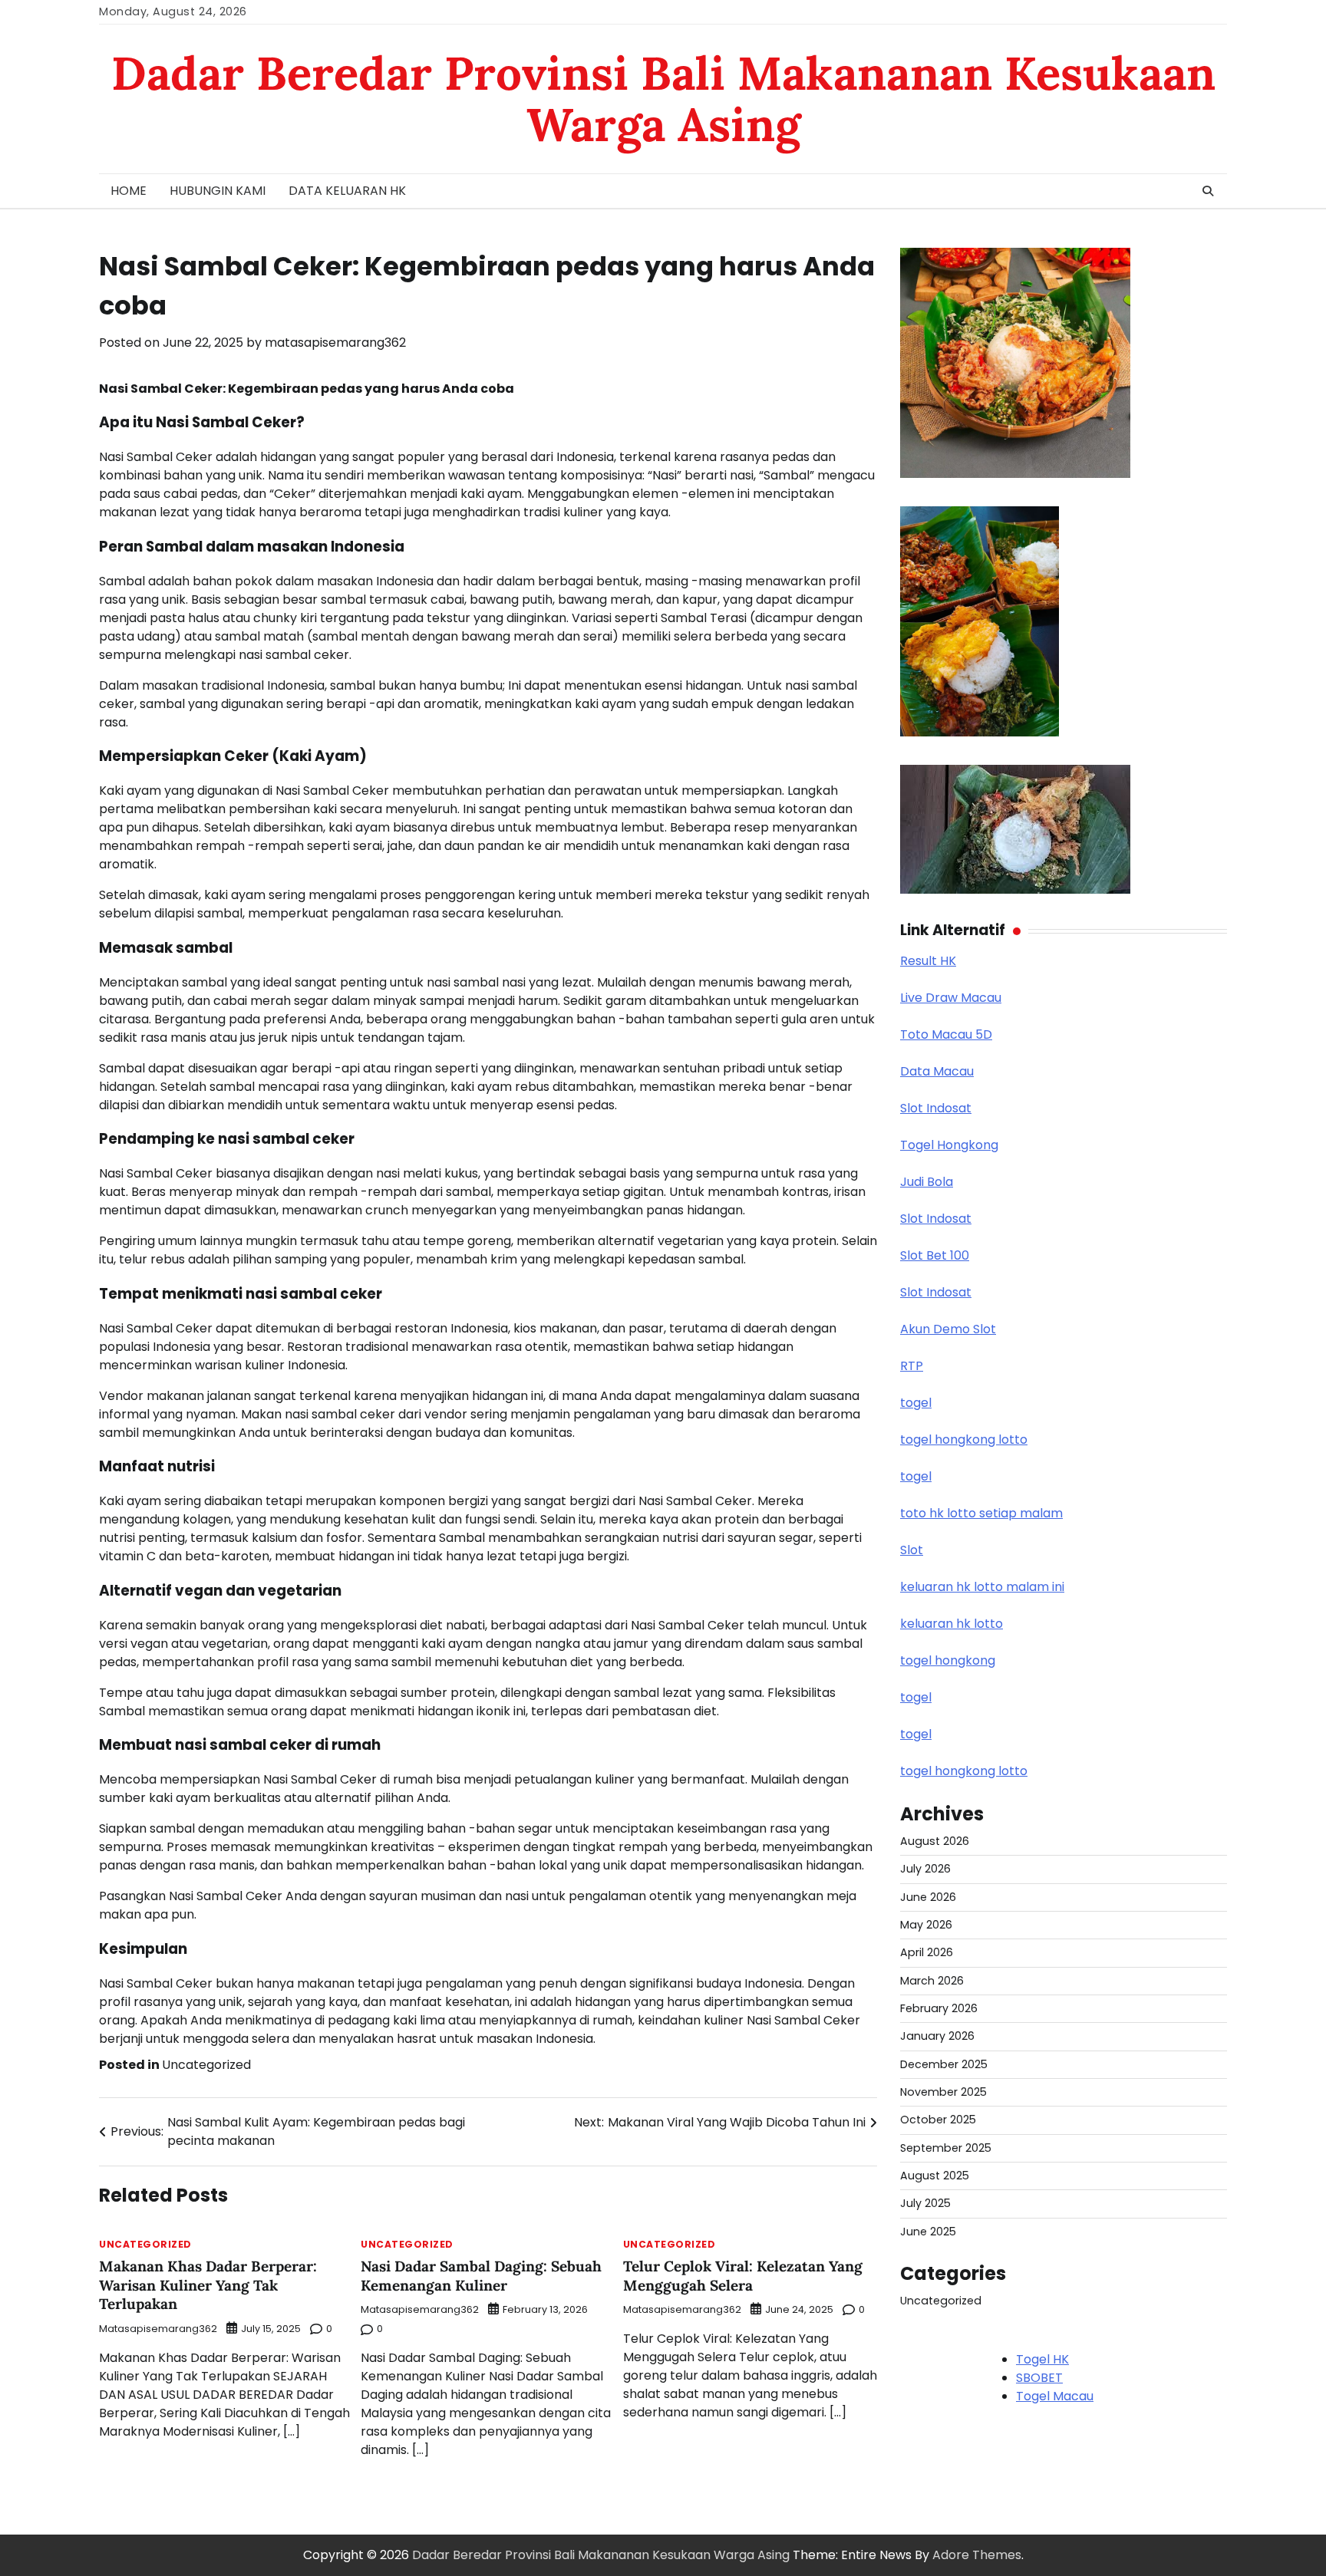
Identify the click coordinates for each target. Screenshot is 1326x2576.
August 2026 (935, 1841)
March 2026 (932, 1981)
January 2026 (937, 2036)
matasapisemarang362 (335, 343)
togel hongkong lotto (964, 1440)
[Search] (1208, 191)
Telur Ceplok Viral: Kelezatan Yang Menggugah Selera (743, 2276)
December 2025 (944, 2064)
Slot (912, 1550)
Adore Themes (977, 2555)
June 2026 (928, 1897)
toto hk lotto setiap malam (981, 1513)
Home (129, 191)
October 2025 (938, 2120)
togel (916, 1403)
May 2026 (926, 1925)
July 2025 (925, 2203)
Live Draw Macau (951, 998)
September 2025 (946, 2148)
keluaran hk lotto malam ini (982, 1587)
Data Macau (937, 1071)
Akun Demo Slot (948, 1329)
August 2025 (935, 2176)
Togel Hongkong (949, 1145)
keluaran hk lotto (952, 1624)
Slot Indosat (936, 1108)
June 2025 (928, 2232)
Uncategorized (206, 2065)
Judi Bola (927, 1182)
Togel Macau (1055, 2396)
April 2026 (927, 1952)
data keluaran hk (347, 191)
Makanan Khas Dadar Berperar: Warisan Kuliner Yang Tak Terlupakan (208, 2285)
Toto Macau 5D (946, 1034)
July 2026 (925, 1869)
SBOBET (1039, 2378)
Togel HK (1042, 2359)
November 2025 (943, 2092)
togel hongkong (948, 1660)
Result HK (928, 961)
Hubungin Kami (218, 191)
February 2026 (939, 2008)
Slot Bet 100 (935, 1255)
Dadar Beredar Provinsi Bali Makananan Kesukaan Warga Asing (663, 99)
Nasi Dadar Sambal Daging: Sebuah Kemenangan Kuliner (481, 2276)
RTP (912, 1366)
